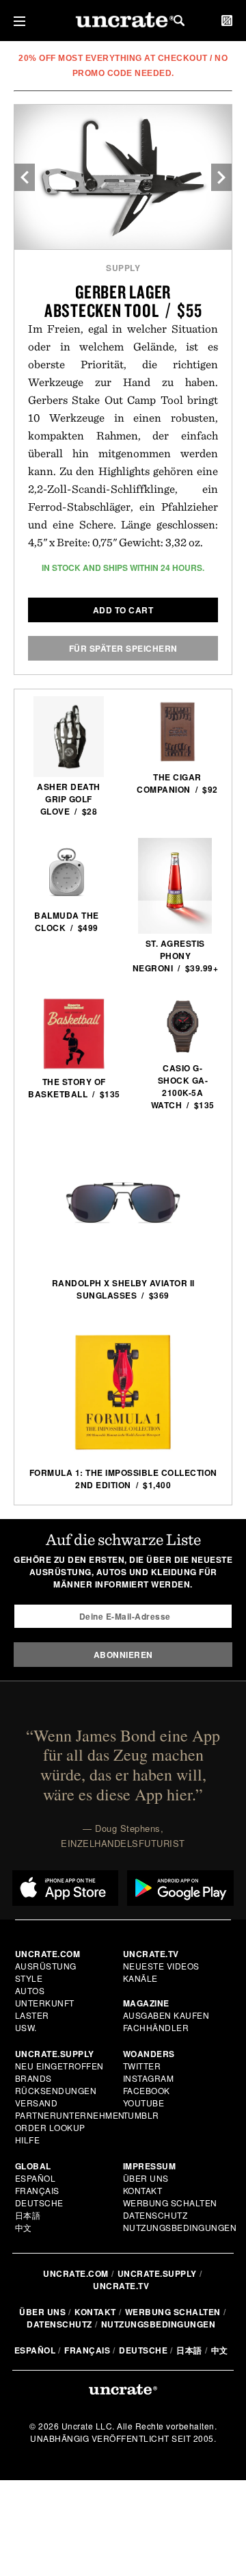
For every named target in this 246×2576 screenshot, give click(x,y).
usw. (26, 2027)
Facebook (147, 2090)
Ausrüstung (46, 1966)
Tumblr (141, 2115)
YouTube (144, 2103)
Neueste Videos (161, 1966)
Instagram (149, 2078)
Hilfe (28, 2140)
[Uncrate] (123, 21)
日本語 (28, 2215)
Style (29, 1978)
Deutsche (39, 2203)
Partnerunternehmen (70, 2115)
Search (179, 21)
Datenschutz (155, 2215)
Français (37, 2190)
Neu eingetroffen (59, 2066)
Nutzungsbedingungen (180, 2227)
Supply (123, 268)
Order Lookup (50, 2127)
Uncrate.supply (157, 2273)
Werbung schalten (170, 2203)
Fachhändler (156, 2027)
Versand (37, 2103)
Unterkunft (45, 2003)
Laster (32, 2015)
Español (36, 2178)
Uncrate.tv (121, 2286)
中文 (24, 2227)
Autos (30, 1990)
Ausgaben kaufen (166, 2015)
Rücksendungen (56, 2090)
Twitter (142, 2066)
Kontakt (143, 2190)
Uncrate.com (76, 2273)
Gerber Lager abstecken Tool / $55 (123, 301)
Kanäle (140, 1978)
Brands (33, 2078)
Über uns (146, 2178)
